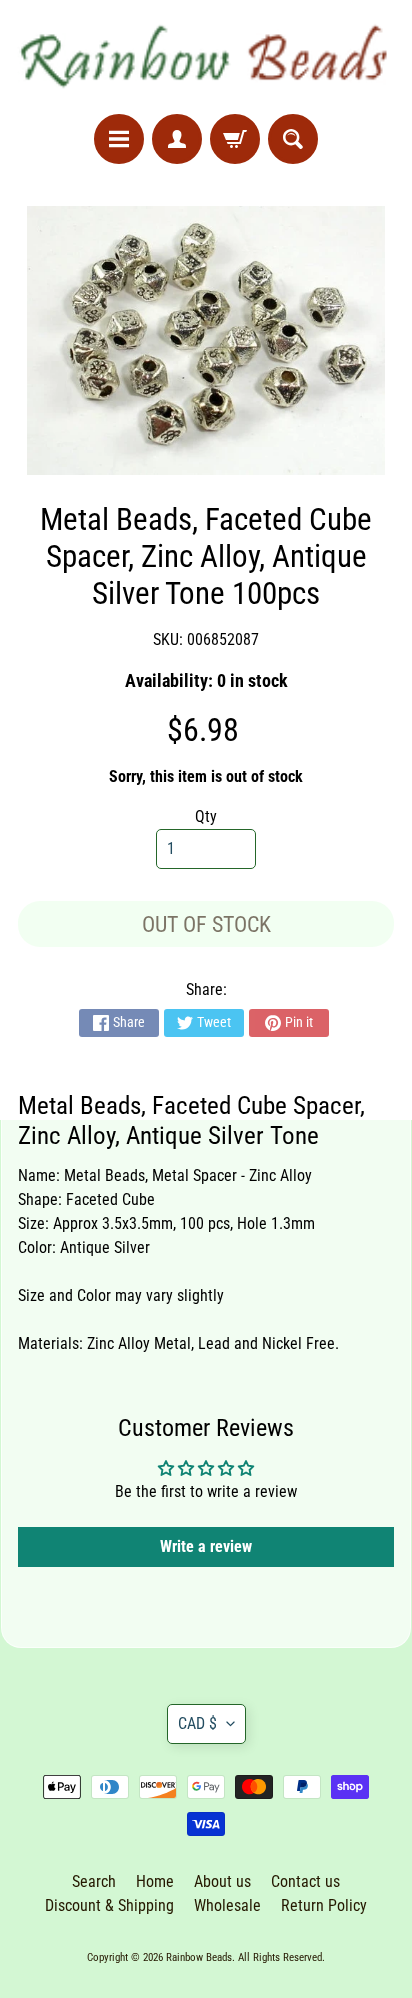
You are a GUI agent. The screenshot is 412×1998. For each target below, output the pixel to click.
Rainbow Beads (199, 1957)
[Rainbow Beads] (206, 57)
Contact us (305, 1881)
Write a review (206, 1546)
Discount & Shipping (109, 1905)
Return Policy (324, 1905)
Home (155, 1881)
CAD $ (197, 1723)
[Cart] (235, 139)
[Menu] (119, 139)
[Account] (177, 139)
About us (222, 1881)
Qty (206, 816)
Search (94, 1881)
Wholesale (227, 1905)
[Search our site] (293, 139)
